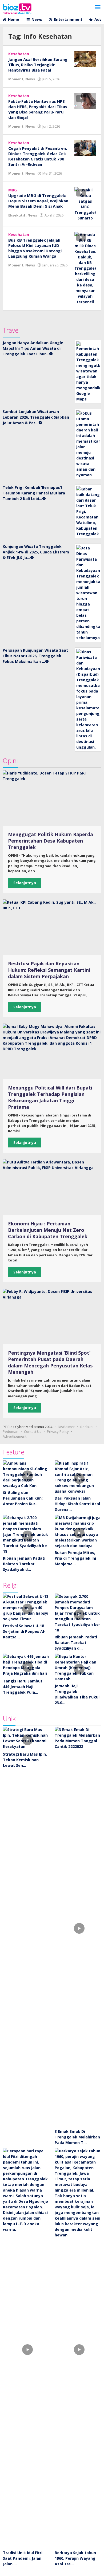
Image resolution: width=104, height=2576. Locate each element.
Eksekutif (17, 215)
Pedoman (11, 1431)
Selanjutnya (25, 883)
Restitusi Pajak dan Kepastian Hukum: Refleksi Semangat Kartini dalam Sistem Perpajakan (49, 970)
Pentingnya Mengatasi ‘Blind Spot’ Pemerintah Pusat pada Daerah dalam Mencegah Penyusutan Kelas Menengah (50, 1362)
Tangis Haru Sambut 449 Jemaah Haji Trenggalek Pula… (23, 1687)
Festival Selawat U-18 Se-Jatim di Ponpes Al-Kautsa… (24, 1631)
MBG (13, 190)
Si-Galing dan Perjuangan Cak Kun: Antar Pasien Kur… (23, 1498)
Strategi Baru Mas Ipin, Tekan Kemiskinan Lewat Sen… (25, 1760)
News (30, 79)
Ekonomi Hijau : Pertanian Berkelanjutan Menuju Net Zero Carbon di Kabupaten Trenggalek (48, 1230)
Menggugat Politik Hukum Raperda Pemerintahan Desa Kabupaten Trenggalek (51, 841)
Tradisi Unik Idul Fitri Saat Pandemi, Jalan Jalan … (23, 2558)
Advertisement (15, 1436)
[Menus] (98, 7)
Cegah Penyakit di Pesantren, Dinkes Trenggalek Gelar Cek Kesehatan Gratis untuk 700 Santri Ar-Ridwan (38, 156)
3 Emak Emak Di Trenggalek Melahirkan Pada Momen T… (77, 2137)
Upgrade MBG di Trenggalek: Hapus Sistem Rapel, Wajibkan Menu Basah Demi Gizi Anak (38, 201)
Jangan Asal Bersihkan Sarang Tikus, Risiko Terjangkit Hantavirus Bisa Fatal (38, 65)
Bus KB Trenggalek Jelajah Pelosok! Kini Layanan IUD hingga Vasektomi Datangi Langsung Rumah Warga (35, 248)
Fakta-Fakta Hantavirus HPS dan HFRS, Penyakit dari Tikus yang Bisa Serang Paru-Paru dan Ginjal (38, 109)
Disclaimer (66, 1427)
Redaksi (87, 1427)
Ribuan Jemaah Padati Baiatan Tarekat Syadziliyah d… (24, 1564)
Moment (16, 79)
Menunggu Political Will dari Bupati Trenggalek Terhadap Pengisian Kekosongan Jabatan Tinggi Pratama (50, 1097)
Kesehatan (19, 54)
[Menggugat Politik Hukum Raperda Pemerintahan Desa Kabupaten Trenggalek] (52, 798)
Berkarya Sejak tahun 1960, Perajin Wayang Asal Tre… (75, 2558)
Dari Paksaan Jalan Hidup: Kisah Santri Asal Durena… (77, 1504)
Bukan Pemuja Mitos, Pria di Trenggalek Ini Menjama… (75, 1558)
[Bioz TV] (17, 8)
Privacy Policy (58, 1431)
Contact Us (33, 1431)
